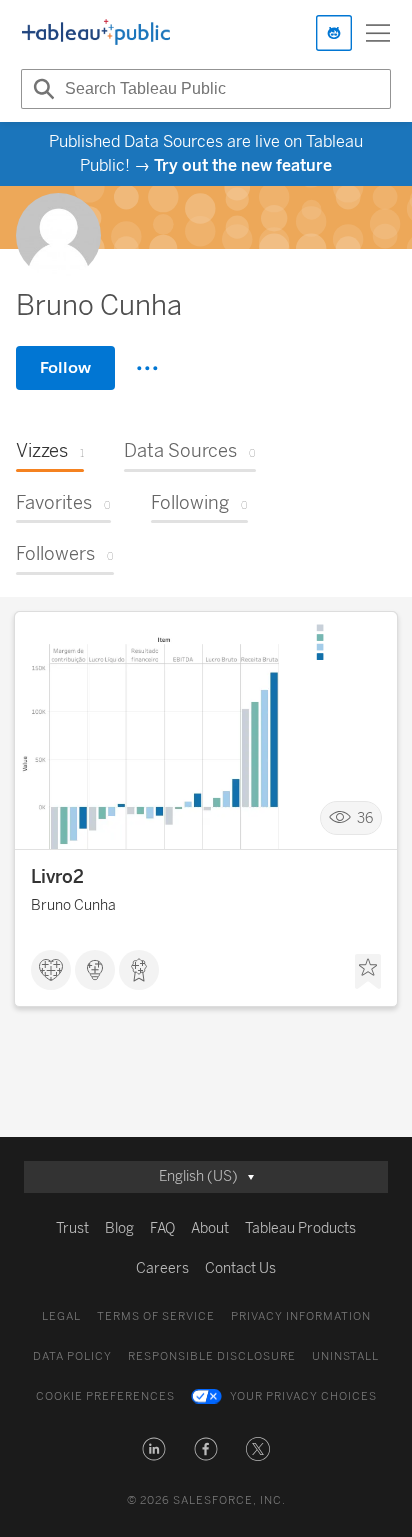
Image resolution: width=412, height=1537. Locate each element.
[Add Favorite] (368, 972)
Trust (72, 1228)
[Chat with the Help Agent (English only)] (334, 33)
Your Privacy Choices (303, 1396)
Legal (61, 1316)
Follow (65, 367)
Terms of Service (156, 1316)
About (210, 1228)
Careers (162, 1268)
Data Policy (72, 1356)
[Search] (41, 89)
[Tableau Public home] (96, 33)
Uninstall (345, 1356)
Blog (119, 1228)
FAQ (162, 1228)
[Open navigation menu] (378, 33)
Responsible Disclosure (212, 1356)
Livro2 (57, 877)
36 (365, 817)
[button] (154, 1449)
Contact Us (240, 1268)
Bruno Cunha (73, 905)
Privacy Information (301, 1316)
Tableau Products (300, 1228)
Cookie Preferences (105, 1396)
